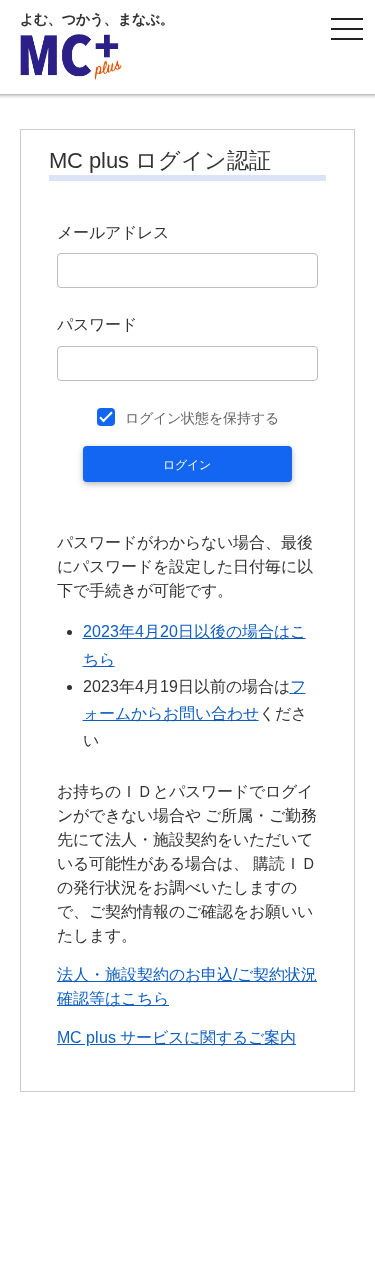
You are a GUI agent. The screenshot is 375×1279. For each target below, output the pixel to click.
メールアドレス (113, 232)
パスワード (97, 324)
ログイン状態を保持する (202, 418)
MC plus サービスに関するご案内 (176, 1037)
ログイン (187, 465)
